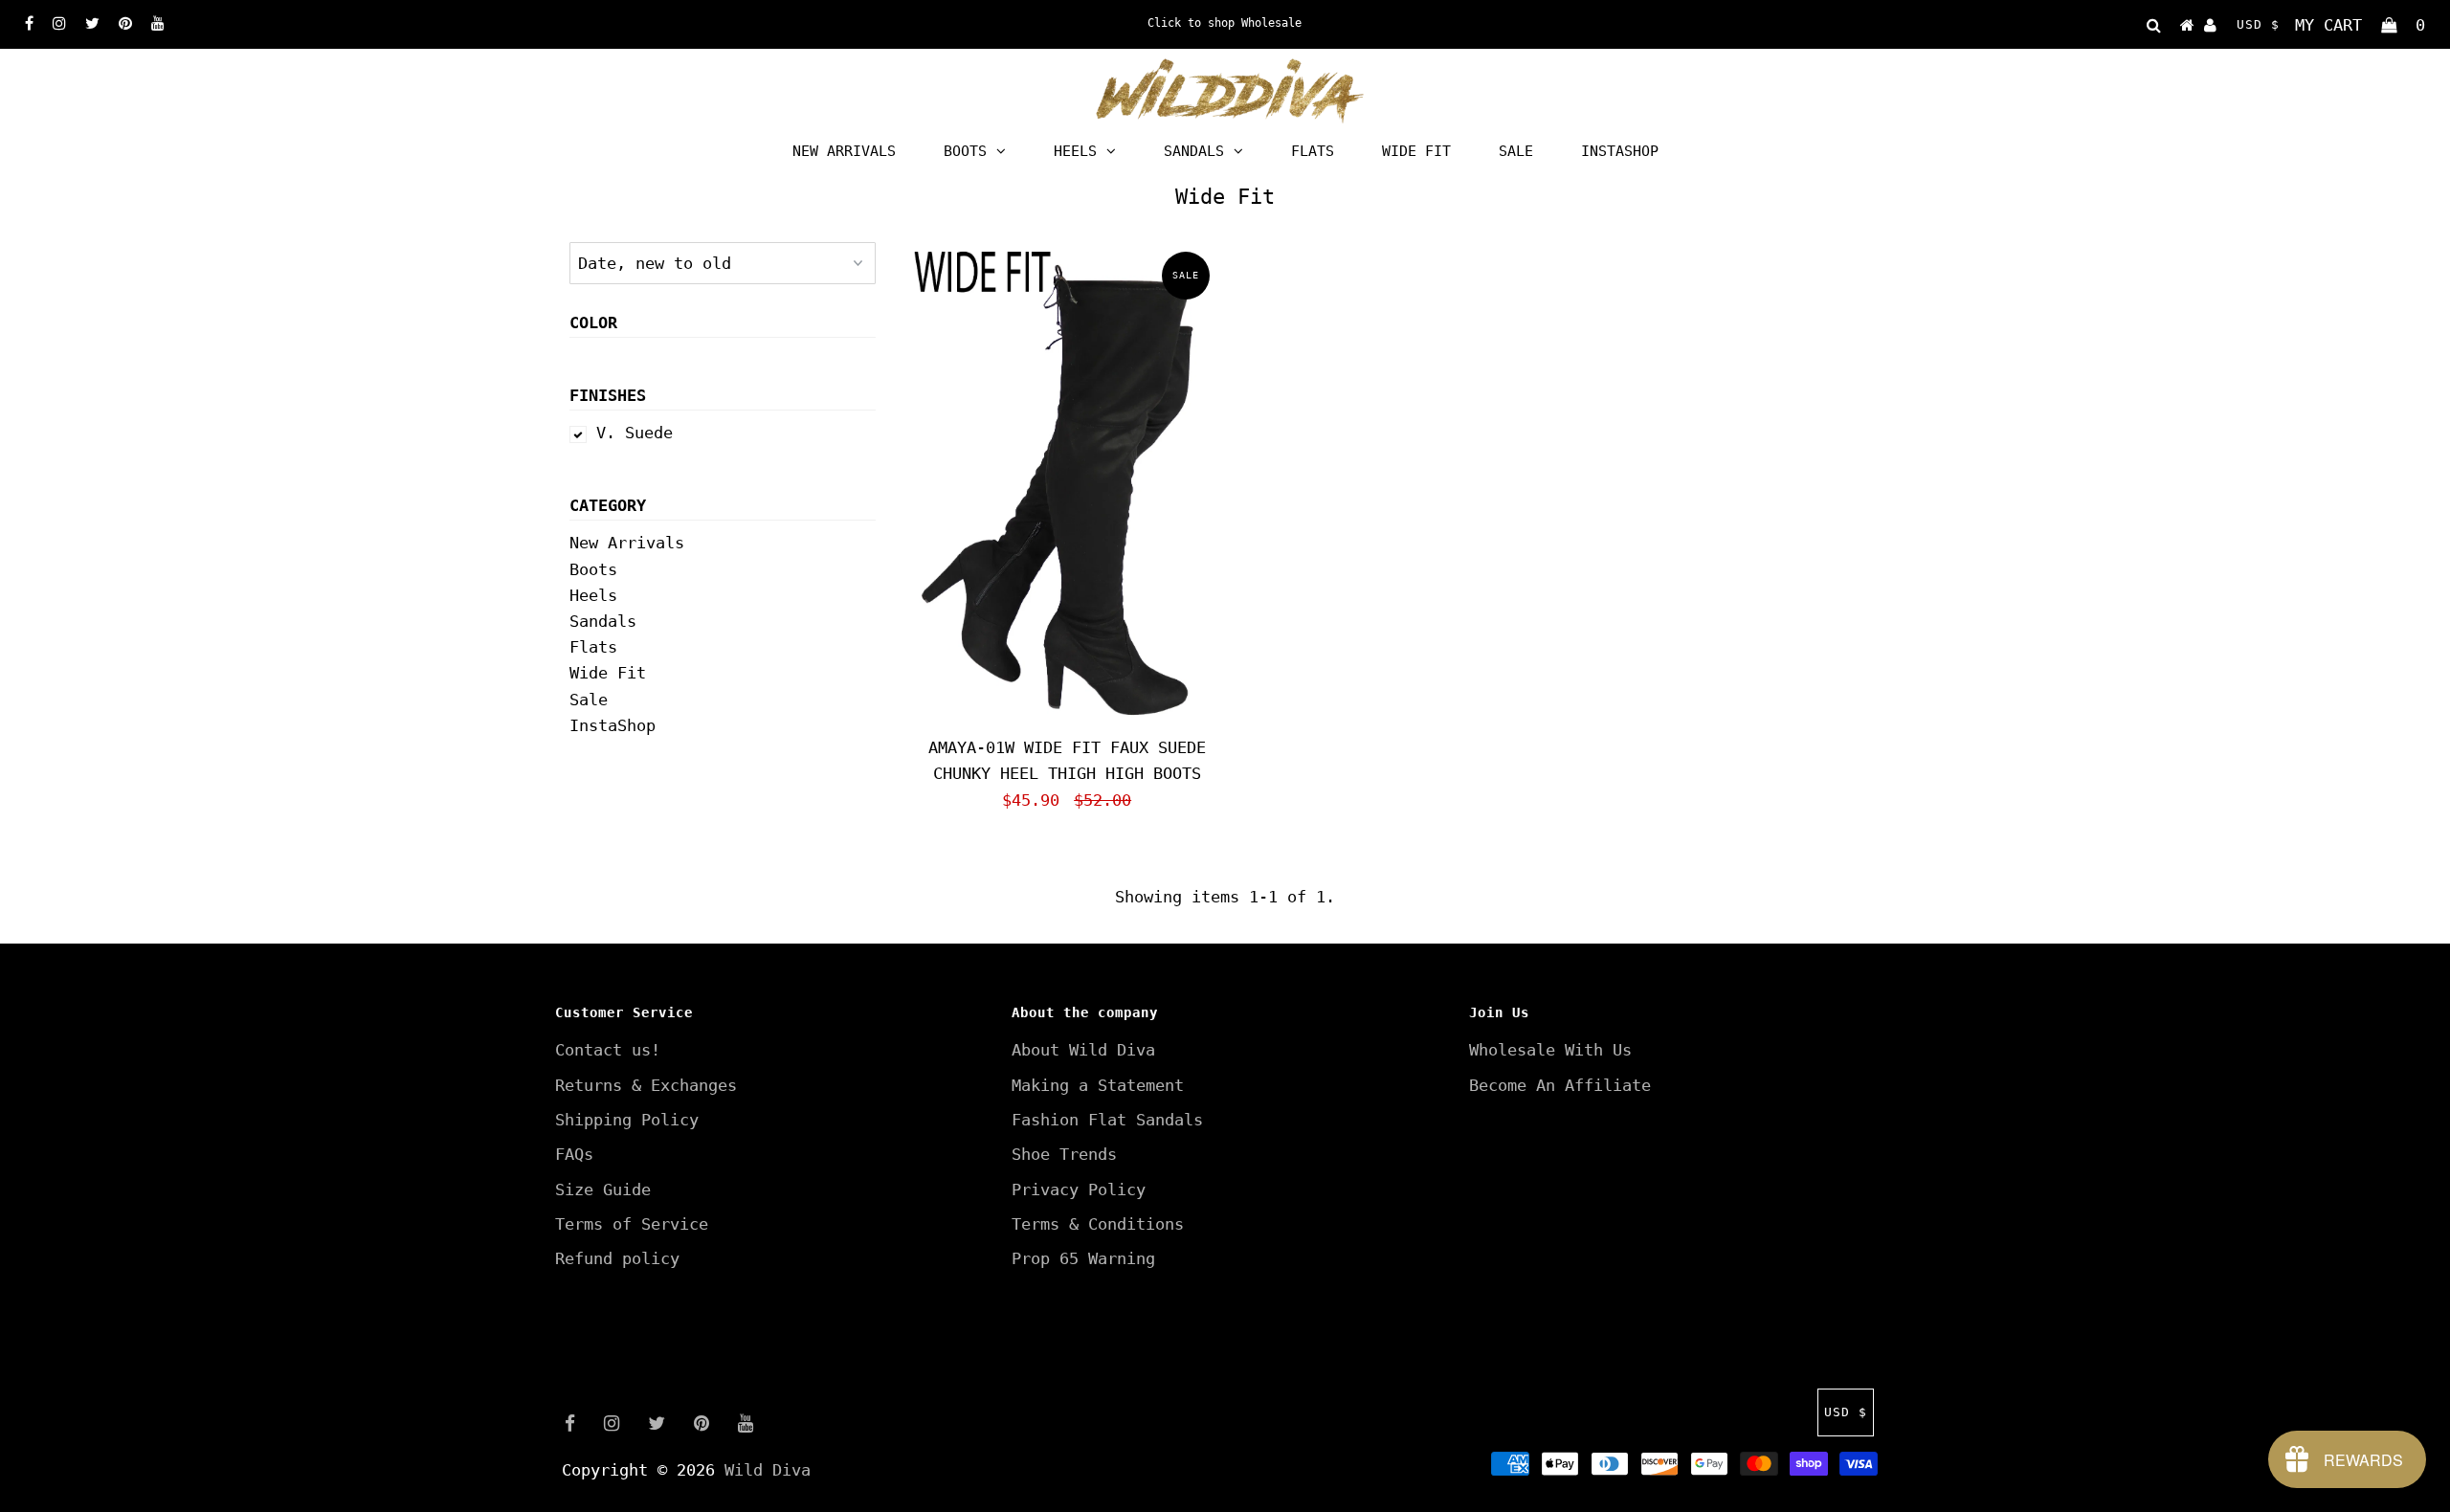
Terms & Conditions (1098, 1224)
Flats (1313, 151)
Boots (965, 151)
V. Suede (635, 433)
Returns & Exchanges (646, 1085)
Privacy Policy (1079, 1190)
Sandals (1194, 151)
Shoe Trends (1064, 1154)
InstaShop (1620, 151)
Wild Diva (768, 1470)
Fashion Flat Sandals (1107, 1120)
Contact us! (608, 1050)
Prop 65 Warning (1083, 1258)
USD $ (2258, 24)
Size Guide (603, 1190)
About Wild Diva (1083, 1050)
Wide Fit (1416, 151)
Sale (1516, 151)
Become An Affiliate (1560, 1085)
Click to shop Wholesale (1225, 23)
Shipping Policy (627, 1120)
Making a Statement (1098, 1085)
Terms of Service (632, 1224)
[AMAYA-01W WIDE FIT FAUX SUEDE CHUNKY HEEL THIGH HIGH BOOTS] (1067, 485)
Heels (1075, 151)
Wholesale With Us (1550, 1050)
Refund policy (617, 1258)
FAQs (574, 1154)
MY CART (2360, 25)
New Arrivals (844, 151)
